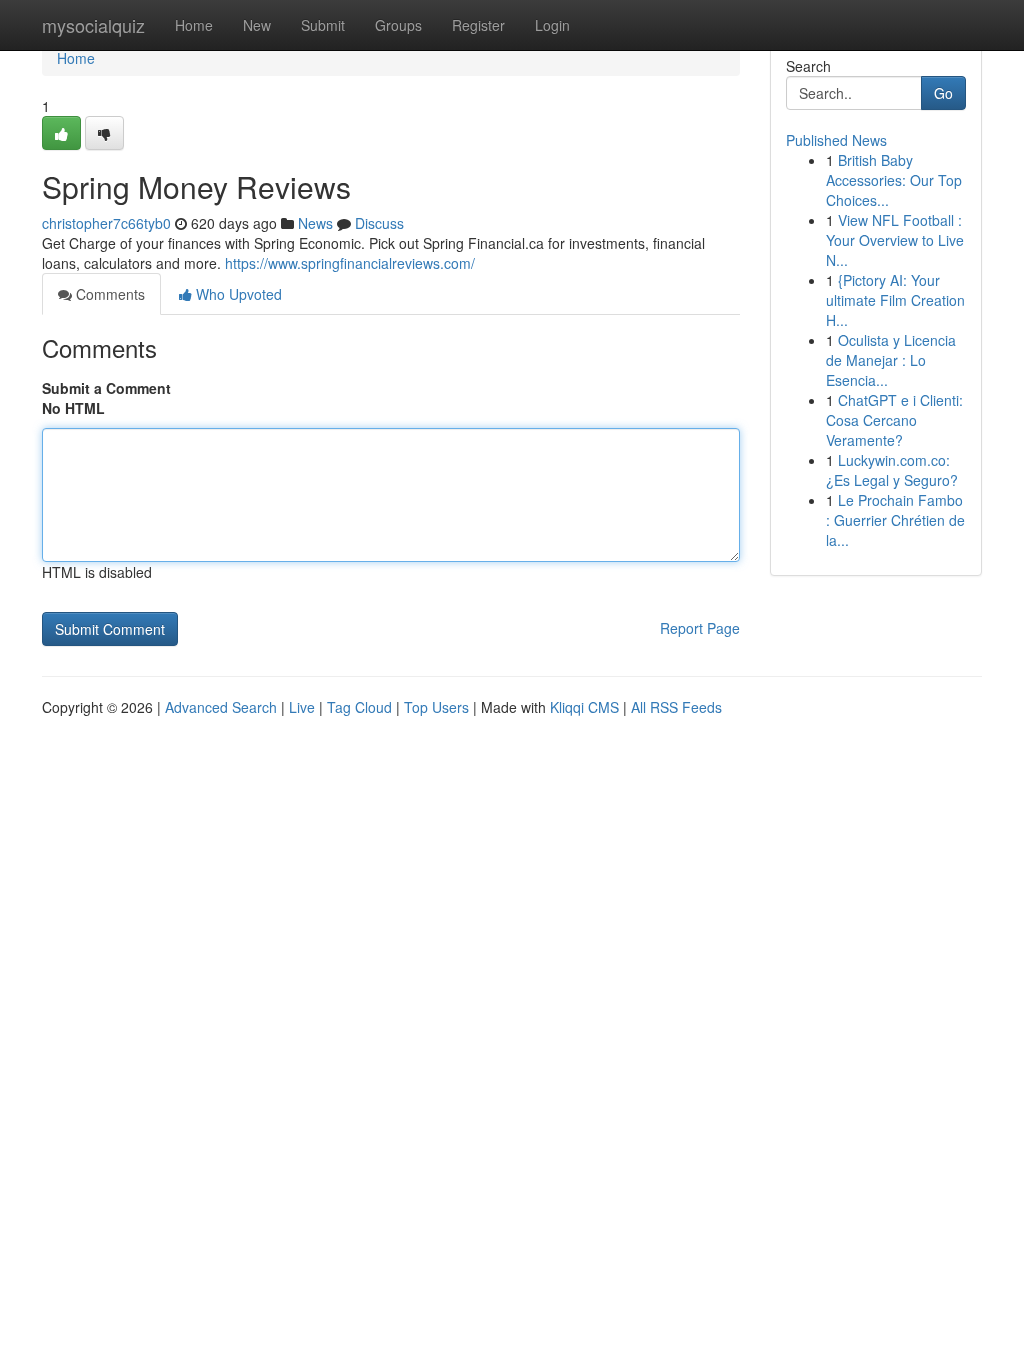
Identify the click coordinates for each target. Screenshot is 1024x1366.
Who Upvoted (237, 294)
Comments (108, 294)
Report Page (700, 628)
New (257, 25)
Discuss (379, 223)
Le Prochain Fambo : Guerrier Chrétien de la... (895, 520)
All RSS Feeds (676, 707)
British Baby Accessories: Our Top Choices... (894, 180)
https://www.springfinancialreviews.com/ (350, 263)
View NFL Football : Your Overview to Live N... (895, 240)
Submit (323, 25)
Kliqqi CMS (584, 707)
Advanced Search (221, 707)
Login (552, 25)
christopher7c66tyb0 (106, 223)
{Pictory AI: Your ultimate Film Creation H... (895, 300)
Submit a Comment (106, 388)
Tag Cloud (359, 707)
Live (302, 707)
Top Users (436, 707)
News (315, 223)
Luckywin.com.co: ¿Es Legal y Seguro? (892, 470)
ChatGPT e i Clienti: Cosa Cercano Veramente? (894, 420)
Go (943, 93)
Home (194, 25)
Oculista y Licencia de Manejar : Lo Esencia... (891, 360)
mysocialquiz (93, 25)
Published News (836, 140)
